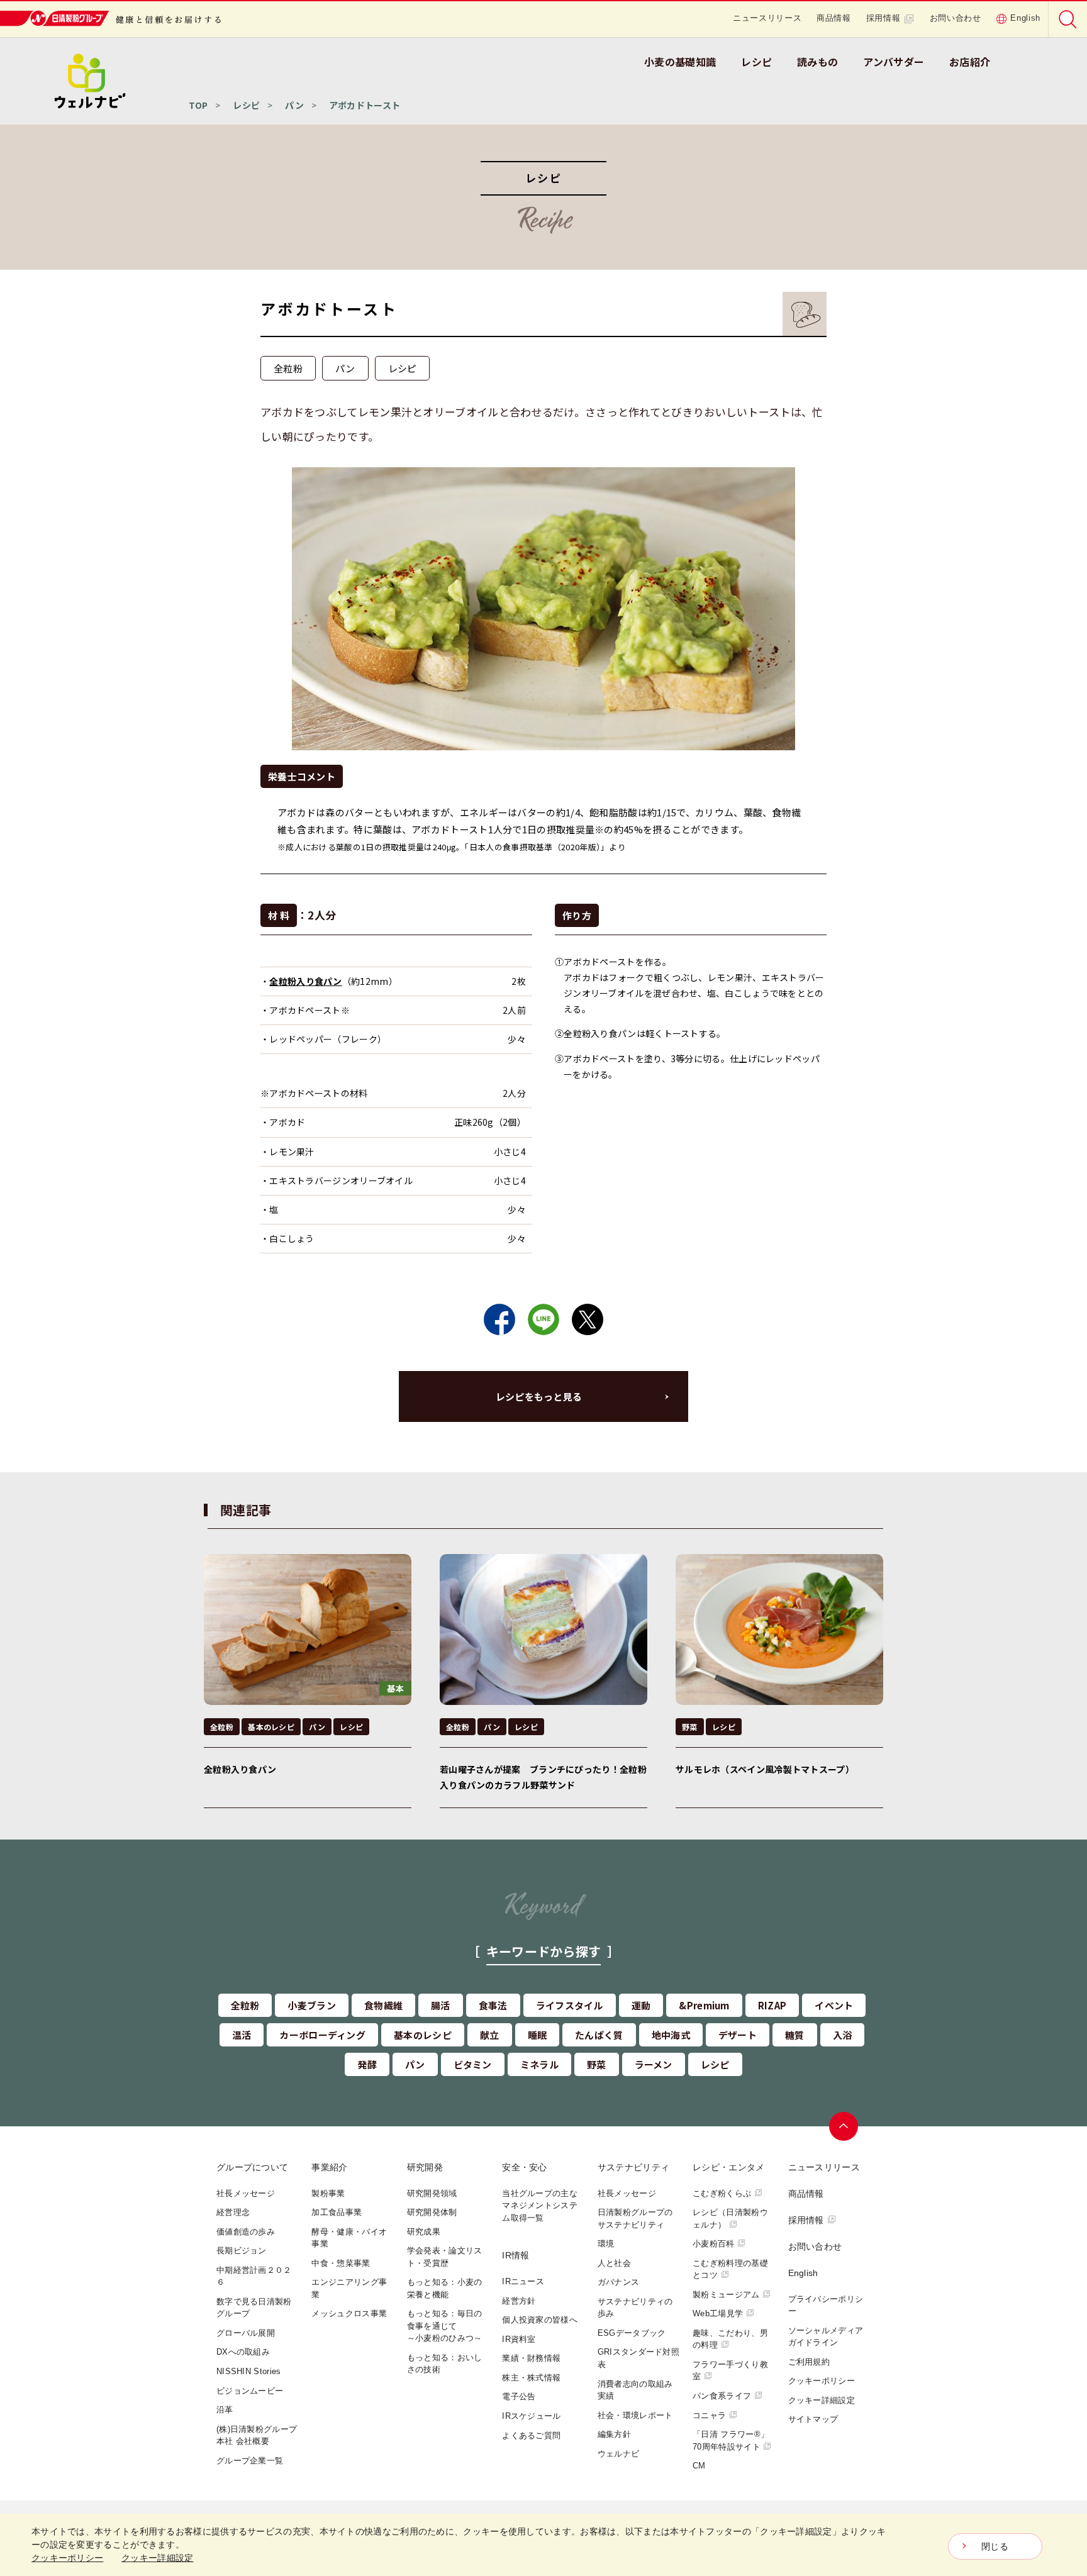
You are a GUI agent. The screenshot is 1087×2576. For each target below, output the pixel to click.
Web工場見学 (718, 2313)
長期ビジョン (242, 2251)
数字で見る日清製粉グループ (254, 2308)
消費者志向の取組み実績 (635, 2390)
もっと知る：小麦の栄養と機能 (445, 2288)
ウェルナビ (619, 2454)
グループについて (252, 2167)
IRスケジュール (531, 2416)
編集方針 (614, 2434)
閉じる (995, 2546)
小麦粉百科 (714, 2244)
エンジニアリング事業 (349, 2288)
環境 (606, 2244)
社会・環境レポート (635, 2415)
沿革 (225, 2410)
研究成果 (424, 2232)
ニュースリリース (767, 18)
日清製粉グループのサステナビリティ (635, 2218)
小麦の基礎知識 (680, 62)
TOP (198, 105)
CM (699, 2466)
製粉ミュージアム (726, 2295)
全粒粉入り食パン (305, 981)
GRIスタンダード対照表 (638, 2358)
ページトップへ (844, 2126)
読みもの (817, 62)
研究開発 (425, 2167)
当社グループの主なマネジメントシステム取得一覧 (540, 2206)
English (1025, 18)
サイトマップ (813, 2419)
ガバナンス (619, 2282)
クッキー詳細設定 (822, 2400)
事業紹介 (329, 2167)
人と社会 (614, 2263)
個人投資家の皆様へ (540, 2320)
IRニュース (523, 2281)
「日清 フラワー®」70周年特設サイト (731, 2440)
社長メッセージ (246, 2193)
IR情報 (516, 2255)
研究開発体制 (432, 2212)
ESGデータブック (632, 2333)
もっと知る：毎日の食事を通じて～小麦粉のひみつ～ (445, 2326)
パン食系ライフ (722, 2396)
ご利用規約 (809, 2362)
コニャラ (709, 2415)
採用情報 (884, 18)
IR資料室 (519, 2339)
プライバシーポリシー (826, 2305)
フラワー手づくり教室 (730, 2371)
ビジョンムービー (250, 2391)
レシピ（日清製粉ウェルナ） (730, 2218)
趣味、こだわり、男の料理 (730, 2339)
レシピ (756, 62)
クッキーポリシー (822, 2381)
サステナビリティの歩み (635, 2308)
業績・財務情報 (531, 2358)
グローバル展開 (246, 2333)
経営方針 (519, 2301)
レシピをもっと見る (539, 1396)
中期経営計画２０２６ (254, 2276)
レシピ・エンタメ (728, 2167)
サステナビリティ (633, 2167)
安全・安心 (525, 2167)
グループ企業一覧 (250, 2461)
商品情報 (834, 18)
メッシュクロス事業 (349, 2313)
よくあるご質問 (531, 2435)
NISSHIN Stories (249, 2371)
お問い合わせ (956, 18)
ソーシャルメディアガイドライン (826, 2337)
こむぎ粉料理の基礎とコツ (730, 2269)
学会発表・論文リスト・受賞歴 (445, 2257)
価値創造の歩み (246, 2232)
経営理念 (233, 2212)
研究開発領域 (432, 2193)
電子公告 (519, 2396)
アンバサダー (894, 62)
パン (294, 105)
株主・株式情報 (531, 2378)
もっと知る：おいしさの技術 (445, 2364)
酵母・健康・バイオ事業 (349, 2238)
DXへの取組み (243, 2352)
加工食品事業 (337, 2212)
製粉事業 (328, 2193)
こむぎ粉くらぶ (722, 2193)
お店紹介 (970, 62)
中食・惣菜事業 (341, 2263)
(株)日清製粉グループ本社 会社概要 (257, 2435)
